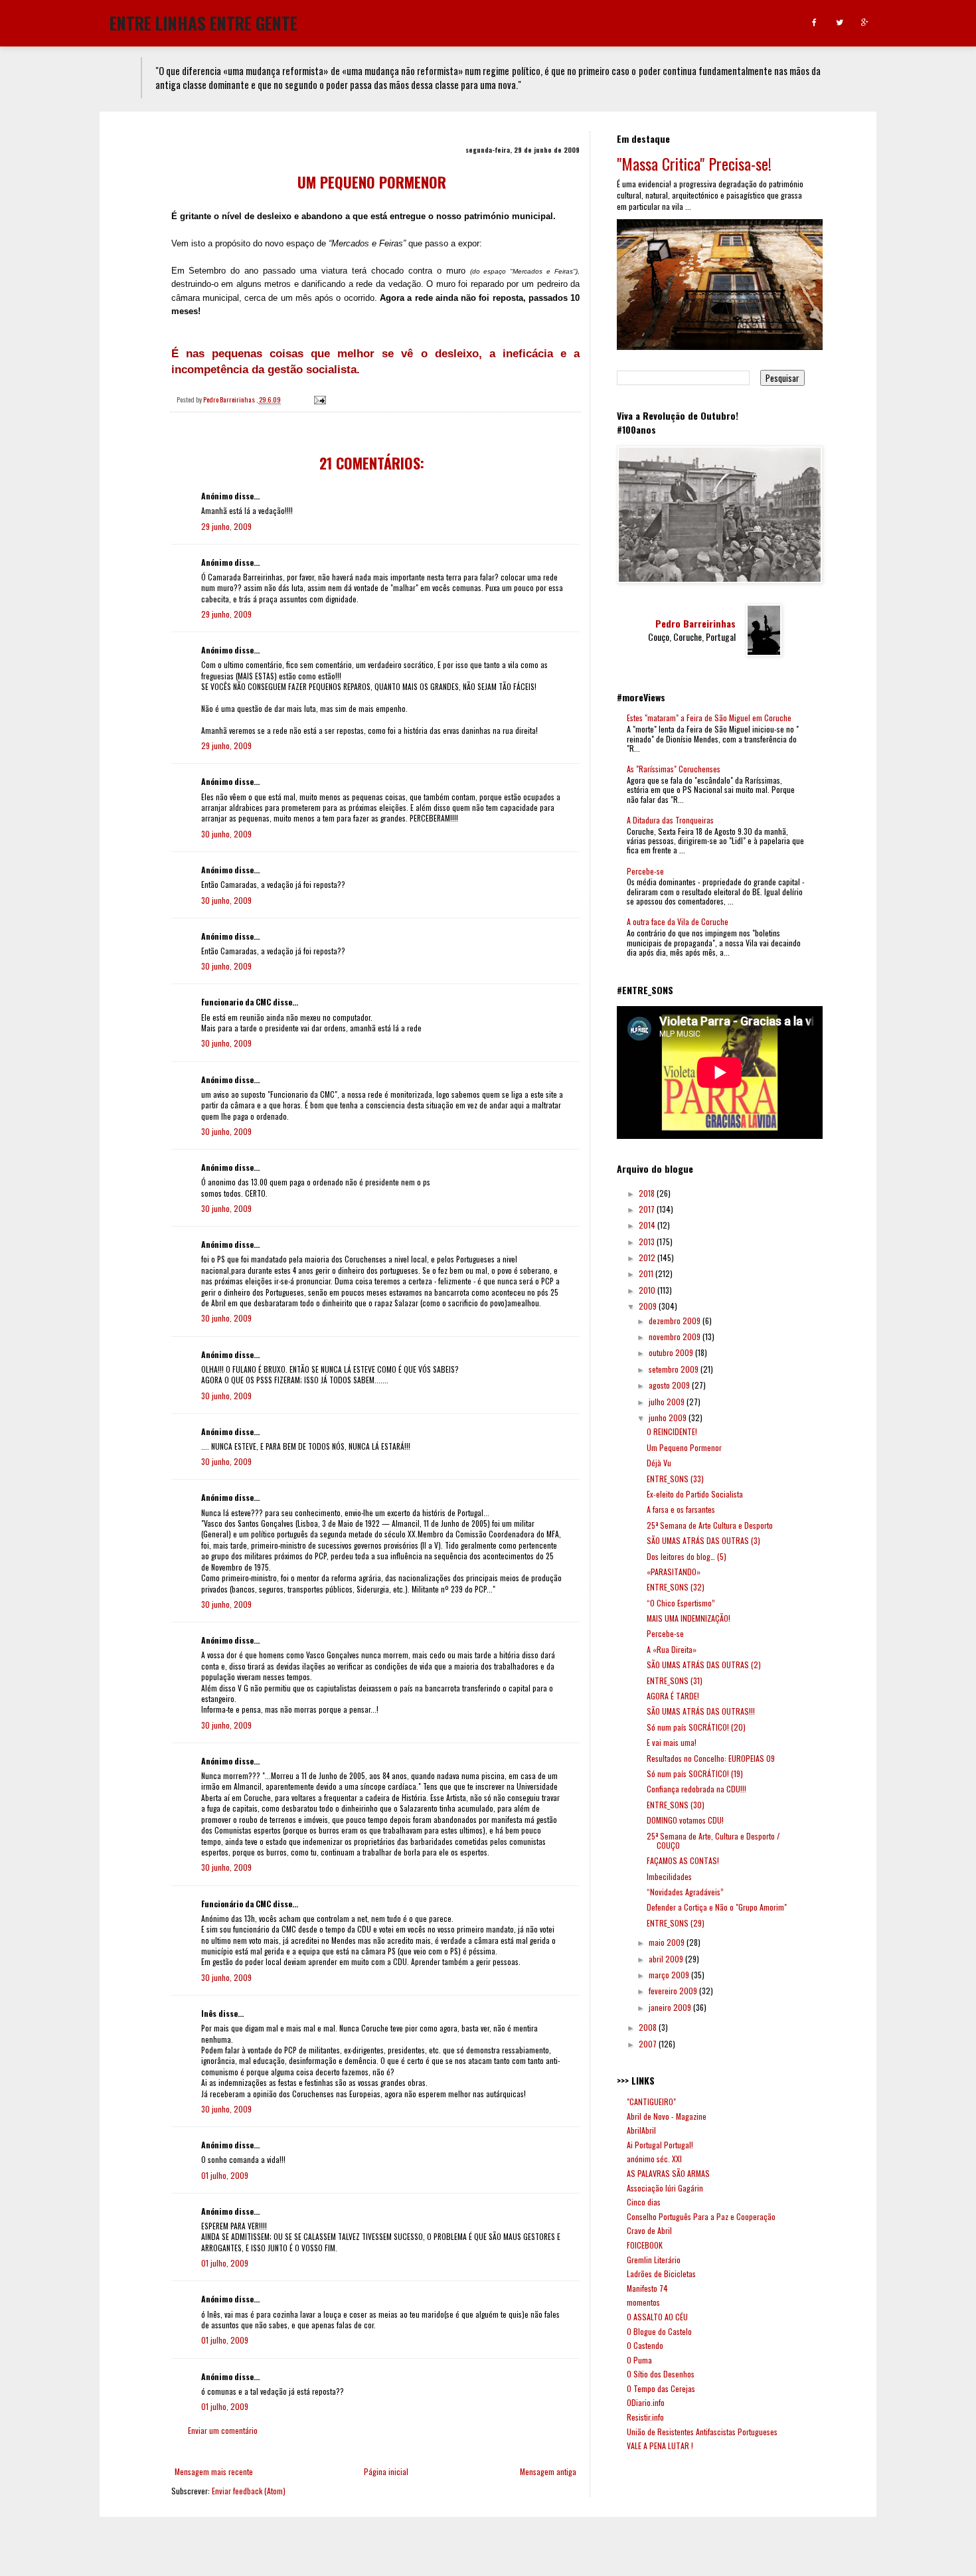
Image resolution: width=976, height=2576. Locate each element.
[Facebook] (814, 23)
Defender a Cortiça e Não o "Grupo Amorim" (717, 1907)
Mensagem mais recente (214, 2471)
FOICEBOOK (645, 2245)
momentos (643, 2302)
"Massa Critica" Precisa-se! (694, 163)
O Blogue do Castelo (659, 2331)
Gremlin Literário (654, 2260)
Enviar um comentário (223, 2430)
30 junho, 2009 (226, 834)
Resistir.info (645, 2417)
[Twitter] (840, 23)
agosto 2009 (670, 1385)
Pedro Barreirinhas (695, 624)
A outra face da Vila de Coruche (678, 921)
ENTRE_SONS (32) (676, 1587)
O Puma (639, 2360)
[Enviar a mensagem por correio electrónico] (319, 399)
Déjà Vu (659, 1463)
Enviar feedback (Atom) (249, 2491)
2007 (649, 2044)
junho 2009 (669, 1417)
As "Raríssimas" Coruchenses (674, 769)
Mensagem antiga (548, 2471)
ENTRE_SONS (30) (676, 1805)
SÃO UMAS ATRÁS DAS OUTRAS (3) (703, 1540)
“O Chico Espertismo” (681, 1603)
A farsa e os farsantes (681, 1509)
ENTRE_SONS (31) (675, 1680)
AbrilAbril (641, 2130)
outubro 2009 (672, 1352)
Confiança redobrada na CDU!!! (696, 1789)
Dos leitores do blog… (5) (687, 1556)
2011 (647, 1273)
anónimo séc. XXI (654, 2159)
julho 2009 (668, 1402)
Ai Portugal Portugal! (660, 2145)
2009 (649, 1306)
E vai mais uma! (672, 1742)
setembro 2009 (675, 1369)
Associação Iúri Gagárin (665, 2188)
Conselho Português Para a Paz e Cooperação (701, 2216)
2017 (648, 1209)
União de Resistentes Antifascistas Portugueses (702, 2432)
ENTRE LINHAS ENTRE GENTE (203, 22)
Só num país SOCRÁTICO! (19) (695, 1773)
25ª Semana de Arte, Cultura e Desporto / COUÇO (713, 1841)
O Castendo (645, 2345)
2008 (649, 2027)
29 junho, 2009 (226, 526)
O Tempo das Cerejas (661, 2388)
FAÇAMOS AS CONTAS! (683, 1860)
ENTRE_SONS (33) (675, 1479)
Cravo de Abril (649, 2230)
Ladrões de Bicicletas (661, 2274)
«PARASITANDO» (674, 1572)
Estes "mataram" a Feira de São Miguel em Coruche (709, 718)
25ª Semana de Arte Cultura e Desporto (710, 1525)
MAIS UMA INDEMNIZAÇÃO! (689, 1618)
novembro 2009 (676, 1336)
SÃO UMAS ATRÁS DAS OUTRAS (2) (704, 1665)
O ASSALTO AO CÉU (657, 2317)
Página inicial (386, 2471)
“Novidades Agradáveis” (685, 1892)
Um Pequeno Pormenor (684, 1447)
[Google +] (865, 23)
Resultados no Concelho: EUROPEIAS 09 (711, 1758)
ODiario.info (646, 2402)
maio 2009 (668, 1942)
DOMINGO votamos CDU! (685, 1820)
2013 (648, 1242)
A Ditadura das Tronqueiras (670, 820)
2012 (648, 1257)
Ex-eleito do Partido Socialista (695, 1494)
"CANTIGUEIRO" (651, 2102)
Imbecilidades (669, 1876)
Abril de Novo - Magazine (667, 2116)
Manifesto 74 (647, 2288)
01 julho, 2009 (225, 2175)
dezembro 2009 (676, 1321)
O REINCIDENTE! (672, 1431)
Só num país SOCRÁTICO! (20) (696, 1727)
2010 (648, 1290)
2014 (648, 1225)
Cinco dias (644, 2202)
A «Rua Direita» (672, 1649)
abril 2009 (667, 1959)
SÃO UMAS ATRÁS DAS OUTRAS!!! (701, 1711)
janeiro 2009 (671, 2007)
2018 (648, 1193)
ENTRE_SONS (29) (676, 1923)
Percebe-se (645, 871)
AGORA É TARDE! (673, 1696)
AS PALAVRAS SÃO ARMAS (668, 2173)
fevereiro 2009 (674, 1991)
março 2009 (670, 1975)
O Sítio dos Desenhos (661, 2374)
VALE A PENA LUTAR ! (660, 2446)
